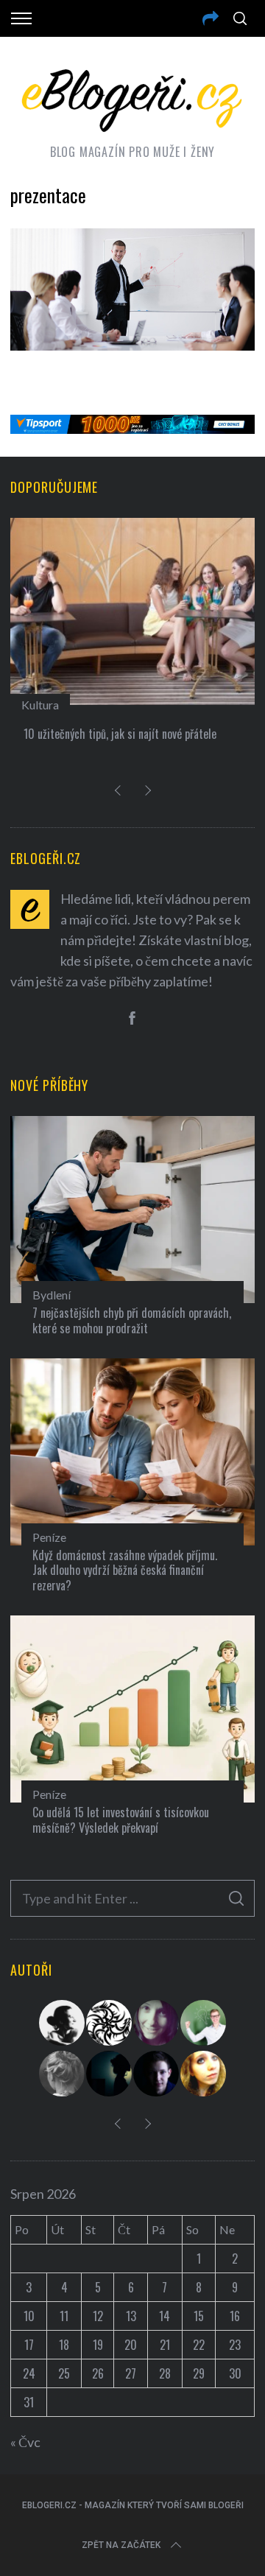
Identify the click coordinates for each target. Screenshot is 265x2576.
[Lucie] (157, 2023)
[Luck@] (204, 2074)
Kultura (40, 705)
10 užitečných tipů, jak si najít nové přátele (120, 734)
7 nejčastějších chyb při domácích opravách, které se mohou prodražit (132, 1320)
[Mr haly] (204, 2023)
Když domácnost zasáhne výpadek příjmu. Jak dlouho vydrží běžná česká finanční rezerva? (125, 1570)
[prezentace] (132, 345)
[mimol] (110, 2074)
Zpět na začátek (121, 2545)
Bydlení (52, 1295)
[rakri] (63, 2023)
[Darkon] (110, 2023)
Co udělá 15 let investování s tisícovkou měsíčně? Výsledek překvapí (121, 1820)
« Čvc (25, 2442)
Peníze (49, 1537)
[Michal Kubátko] (157, 2074)
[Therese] (63, 2074)
